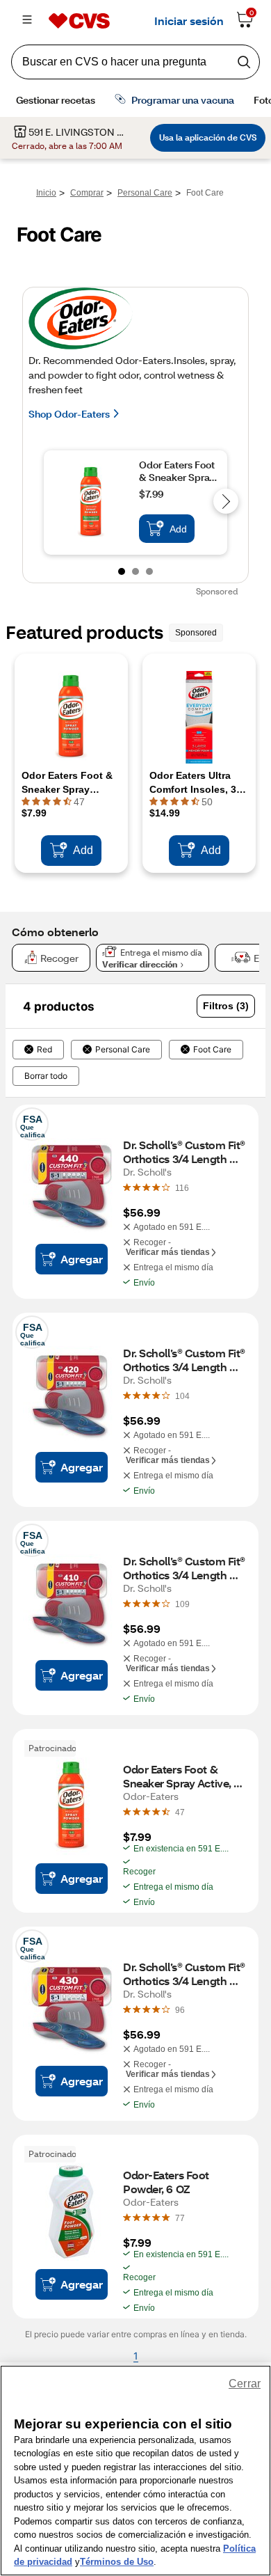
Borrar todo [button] (46, 1076)
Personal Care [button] (123, 1050)
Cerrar (245, 2384)
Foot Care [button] (212, 1050)
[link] (182, 1187)
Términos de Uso (117, 2562)
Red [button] (44, 1050)
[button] (226, 1006)
